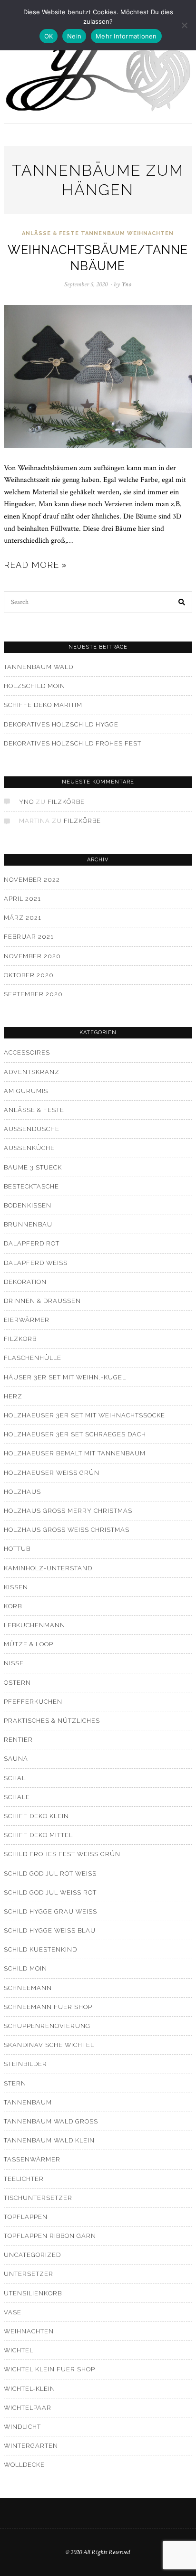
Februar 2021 (29, 937)
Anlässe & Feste (50, 233)
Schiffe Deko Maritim (43, 705)
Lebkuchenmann (34, 1625)
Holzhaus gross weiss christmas (67, 1530)
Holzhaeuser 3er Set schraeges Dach (75, 1434)
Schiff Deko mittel (38, 1835)
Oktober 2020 (29, 975)
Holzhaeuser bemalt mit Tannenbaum (75, 1453)
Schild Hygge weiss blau (50, 1930)
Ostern (17, 1683)
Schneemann (28, 1988)
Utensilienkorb (33, 2293)
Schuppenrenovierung (47, 2026)
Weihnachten (150, 233)
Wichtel (19, 2350)
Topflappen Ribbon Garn (50, 2236)
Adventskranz (32, 1072)
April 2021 (22, 899)
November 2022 (32, 880)
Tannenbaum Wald (39, 667)
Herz (13, 1396)
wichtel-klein (29, 2389)
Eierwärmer (27, 1320)
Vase (13, 2312)
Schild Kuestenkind (40, 1949)
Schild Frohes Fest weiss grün (62, 1854)
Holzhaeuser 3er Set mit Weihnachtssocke (84, 1415)
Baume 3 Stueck (33, 1167)
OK (49, 36)
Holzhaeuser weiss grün (52, 1473)
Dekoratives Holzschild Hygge (61, 724)
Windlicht (22, 2427)
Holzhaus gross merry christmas (68, 1511)
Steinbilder (25, 2064)
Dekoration (25, 1282)
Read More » (35, 565)
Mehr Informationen (126, 36)
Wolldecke (24, 2465)
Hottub (17, 1549)
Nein (74, 36)
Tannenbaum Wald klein (49, 2140)
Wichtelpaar (28, 2408)
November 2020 (32, 956)
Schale (17, 1797)
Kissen (16, 1587)
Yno (26, 802)
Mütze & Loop (29, 1644)
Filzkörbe (66, 802)
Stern (15, 2083)
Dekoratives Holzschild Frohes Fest (73, 743)
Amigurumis (26, 1091)
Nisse (14, 1663)
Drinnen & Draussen (42, 1301)
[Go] (182, 602)
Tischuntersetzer (38, 2198)
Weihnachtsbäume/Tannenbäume (98, 258)
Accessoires (27, 1052)
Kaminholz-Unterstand (48, 1568)
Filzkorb (20, 1339)
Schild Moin (25, 1968)
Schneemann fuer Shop (48, 2007)
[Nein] (184, 25)
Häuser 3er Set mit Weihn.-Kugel (65, 1377)
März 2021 (23, 918)
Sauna (16, 1759)
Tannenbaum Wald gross (51, 2121)
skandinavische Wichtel (49, 2045)
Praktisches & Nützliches (52, 1721)
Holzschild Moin (34, 686)
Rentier (18, 1740)
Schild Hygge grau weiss (50, 1911)
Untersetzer (29, 2274)
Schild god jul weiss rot (50, 1892)
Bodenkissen (28, 1205)
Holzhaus (22, 1492)
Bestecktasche (31, 1186)
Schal (15, 1778)
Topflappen (26, 2217)
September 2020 (33, 994)
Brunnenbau (28, 1224)
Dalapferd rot (32, 1243)
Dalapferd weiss (36, 1263)
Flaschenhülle (33, 1358)
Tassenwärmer (32, 2159)
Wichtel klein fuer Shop (49, 2369)
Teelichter (24, 2179)
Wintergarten (31, 2446)
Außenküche (29, 1148)
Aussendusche (32, 1129)
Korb (13, 1606)
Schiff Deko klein (36, 1816)
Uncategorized (32, 2255)
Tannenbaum (103, 233)
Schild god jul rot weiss (50, 1873)
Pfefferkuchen (33, 1702)
